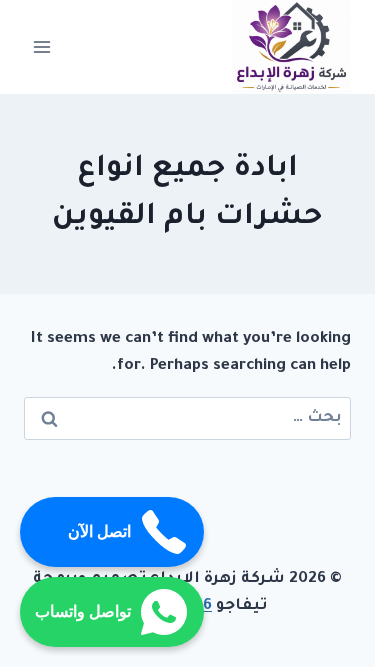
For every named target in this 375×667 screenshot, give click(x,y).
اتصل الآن (99, 531)
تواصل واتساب (83, 611)
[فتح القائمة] (42, 46)
